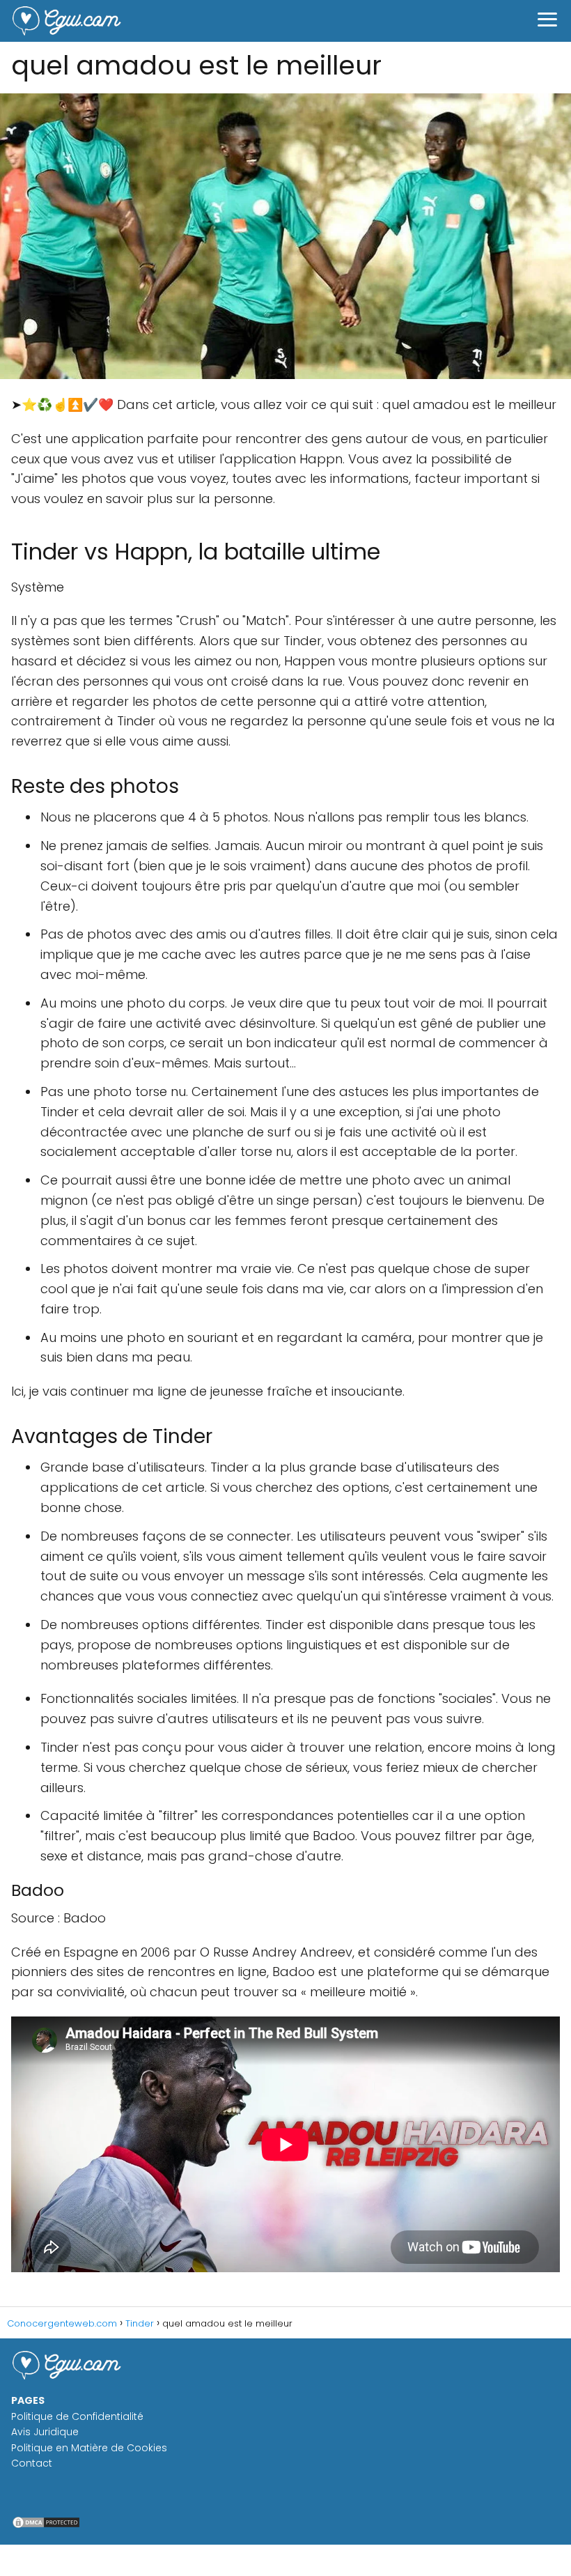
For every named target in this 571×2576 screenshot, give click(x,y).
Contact (32, 2463)
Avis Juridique (45, 2432)
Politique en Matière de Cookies (89, 2448)
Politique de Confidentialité (77, 2416)
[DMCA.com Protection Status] (46, 2526)
